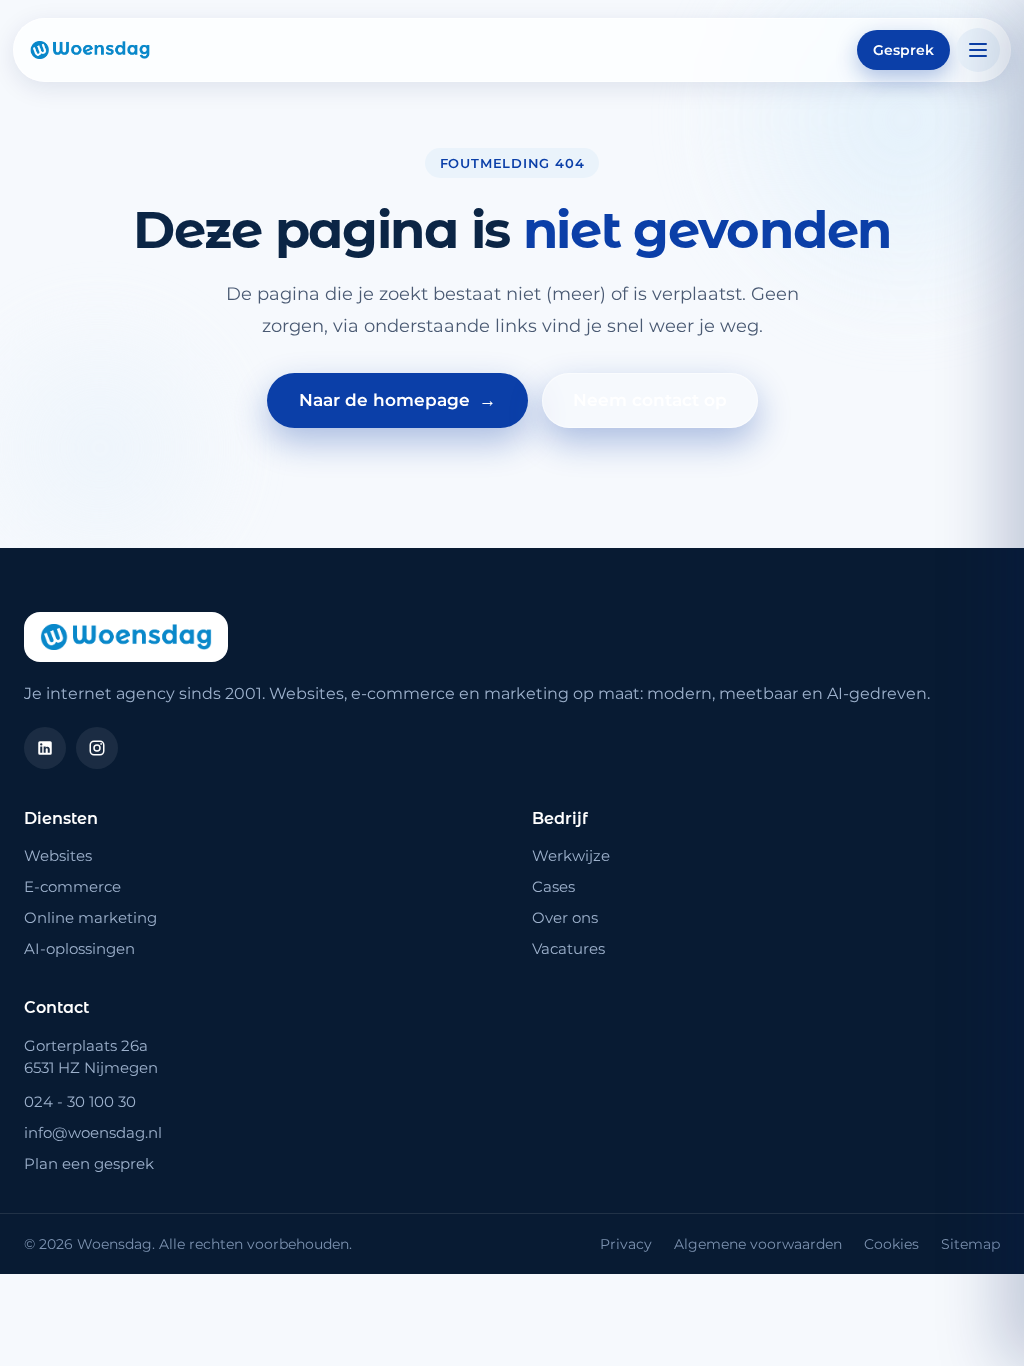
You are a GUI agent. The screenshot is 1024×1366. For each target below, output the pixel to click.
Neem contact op (650, 400)
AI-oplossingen (79, 948)
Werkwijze (571, 855)
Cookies (891, 1244)
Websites (58, 855)
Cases (553, 886)
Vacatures (568, 948)
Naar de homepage (397, 400)
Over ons (565, 917)
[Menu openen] (978, 50)
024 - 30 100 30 (80, 1101)
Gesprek (903, 50)
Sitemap (970, 1244)
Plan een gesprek (89, 1163)
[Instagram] (97, 748)
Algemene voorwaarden (758, 1244)
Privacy (626, 1244)
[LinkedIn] (45, 748)
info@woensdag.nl (93, 1132)
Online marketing (90, 917)
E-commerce (72, 886)
